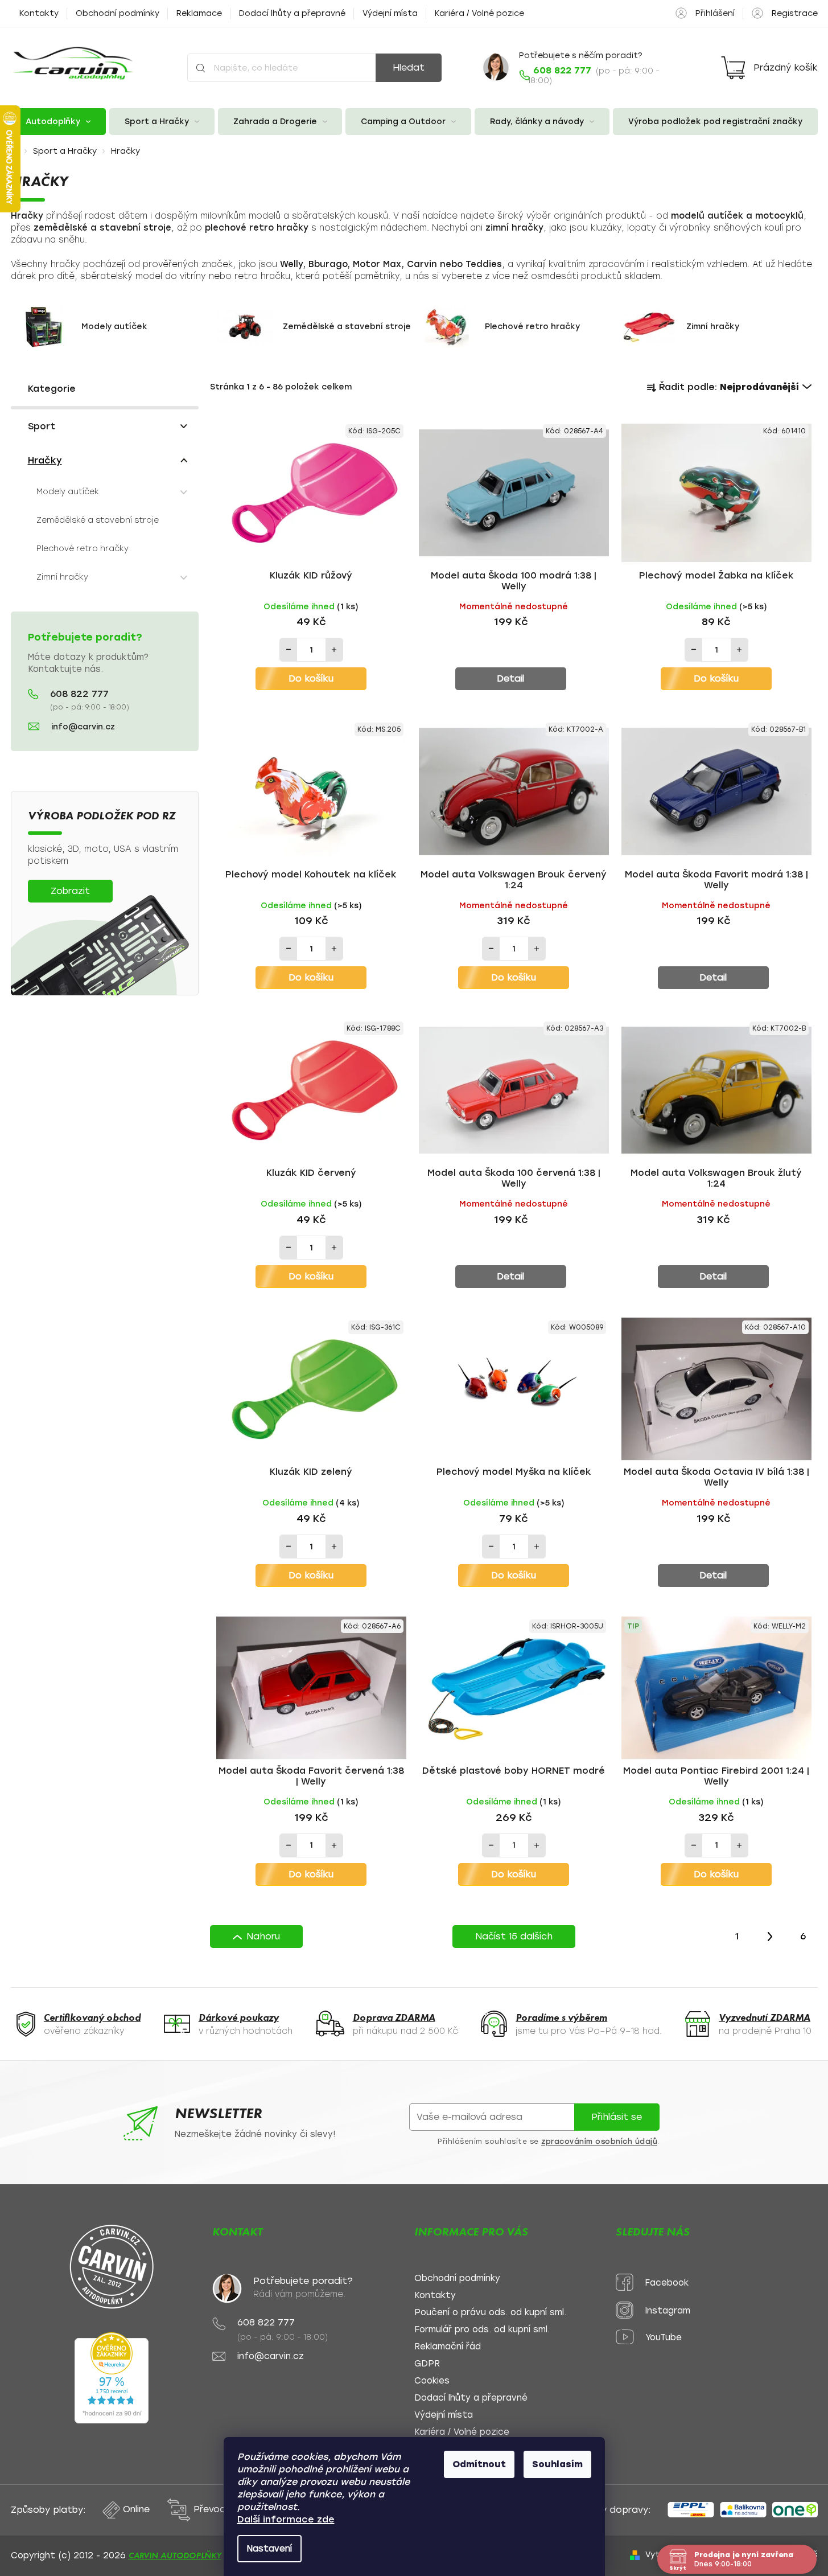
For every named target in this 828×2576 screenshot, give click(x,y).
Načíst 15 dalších (514, 1936)
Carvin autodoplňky (175, 2556)
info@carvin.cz (83, 727)
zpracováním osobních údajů (599, 2142)
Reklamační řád (448, 2347)
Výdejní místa (390, 13)
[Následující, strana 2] (770, 1937)
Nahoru (263, 1936)
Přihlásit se (617, 2117)
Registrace (795, 13)
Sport (42, 426)
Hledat (409, 67)
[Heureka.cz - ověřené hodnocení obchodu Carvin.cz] (112, 2378)
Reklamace (199, 13)
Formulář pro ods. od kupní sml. (482, 2330)
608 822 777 (79, 694)
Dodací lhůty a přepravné (292, 13)
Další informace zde (286, 2519)
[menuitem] (59, 122)
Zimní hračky (62, 577)
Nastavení (269, 2549)
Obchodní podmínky (118, 13)
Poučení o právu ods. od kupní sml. (490, 2313)
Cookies (432, 2381)
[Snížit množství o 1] (289, 650)
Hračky (45, 460)
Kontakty (39, 13)
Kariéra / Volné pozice (479, 13)
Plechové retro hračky (83, 549)
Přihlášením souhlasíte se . (549, 2142)
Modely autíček (68, 492)
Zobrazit (70, 891)
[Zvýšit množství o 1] (334, 650)
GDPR (427, 2364)
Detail (510, 678)
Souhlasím (557, 2464)
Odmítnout (479, 2464)
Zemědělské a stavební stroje (98, 520)
